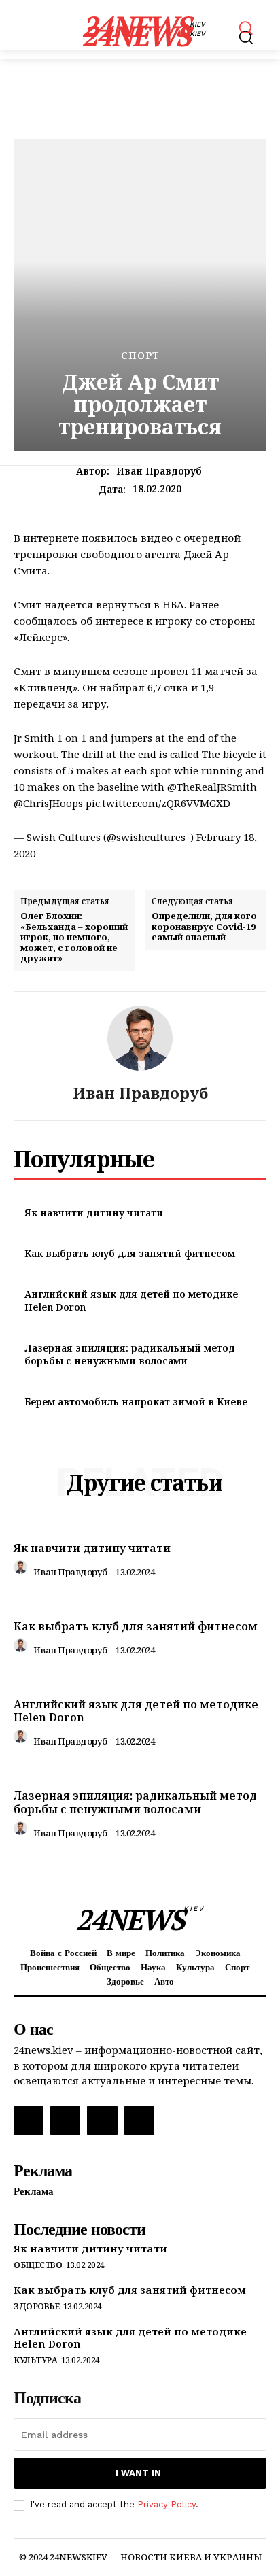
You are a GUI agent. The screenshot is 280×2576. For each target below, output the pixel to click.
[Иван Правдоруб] (140, 1038)
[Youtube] (139, 2120)
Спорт (140, 356)
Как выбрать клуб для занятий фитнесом (130, 1253)
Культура (35, 2360)
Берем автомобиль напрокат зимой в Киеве (136, 1402)
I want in (138, 2473)
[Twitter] (102, 2120)
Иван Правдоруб (159, 471)
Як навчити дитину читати (94, 1213)
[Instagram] (65, 2120)
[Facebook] (29, 2120)
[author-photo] (22, 1570)
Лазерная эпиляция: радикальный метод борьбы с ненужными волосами (130, 1355)
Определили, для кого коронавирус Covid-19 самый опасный (204, 927)
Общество (38, 2265)
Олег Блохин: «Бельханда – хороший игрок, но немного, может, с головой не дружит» (74, 938)
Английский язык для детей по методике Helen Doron (136, 1711)
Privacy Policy (167, 2504)
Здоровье (36, 2307)
